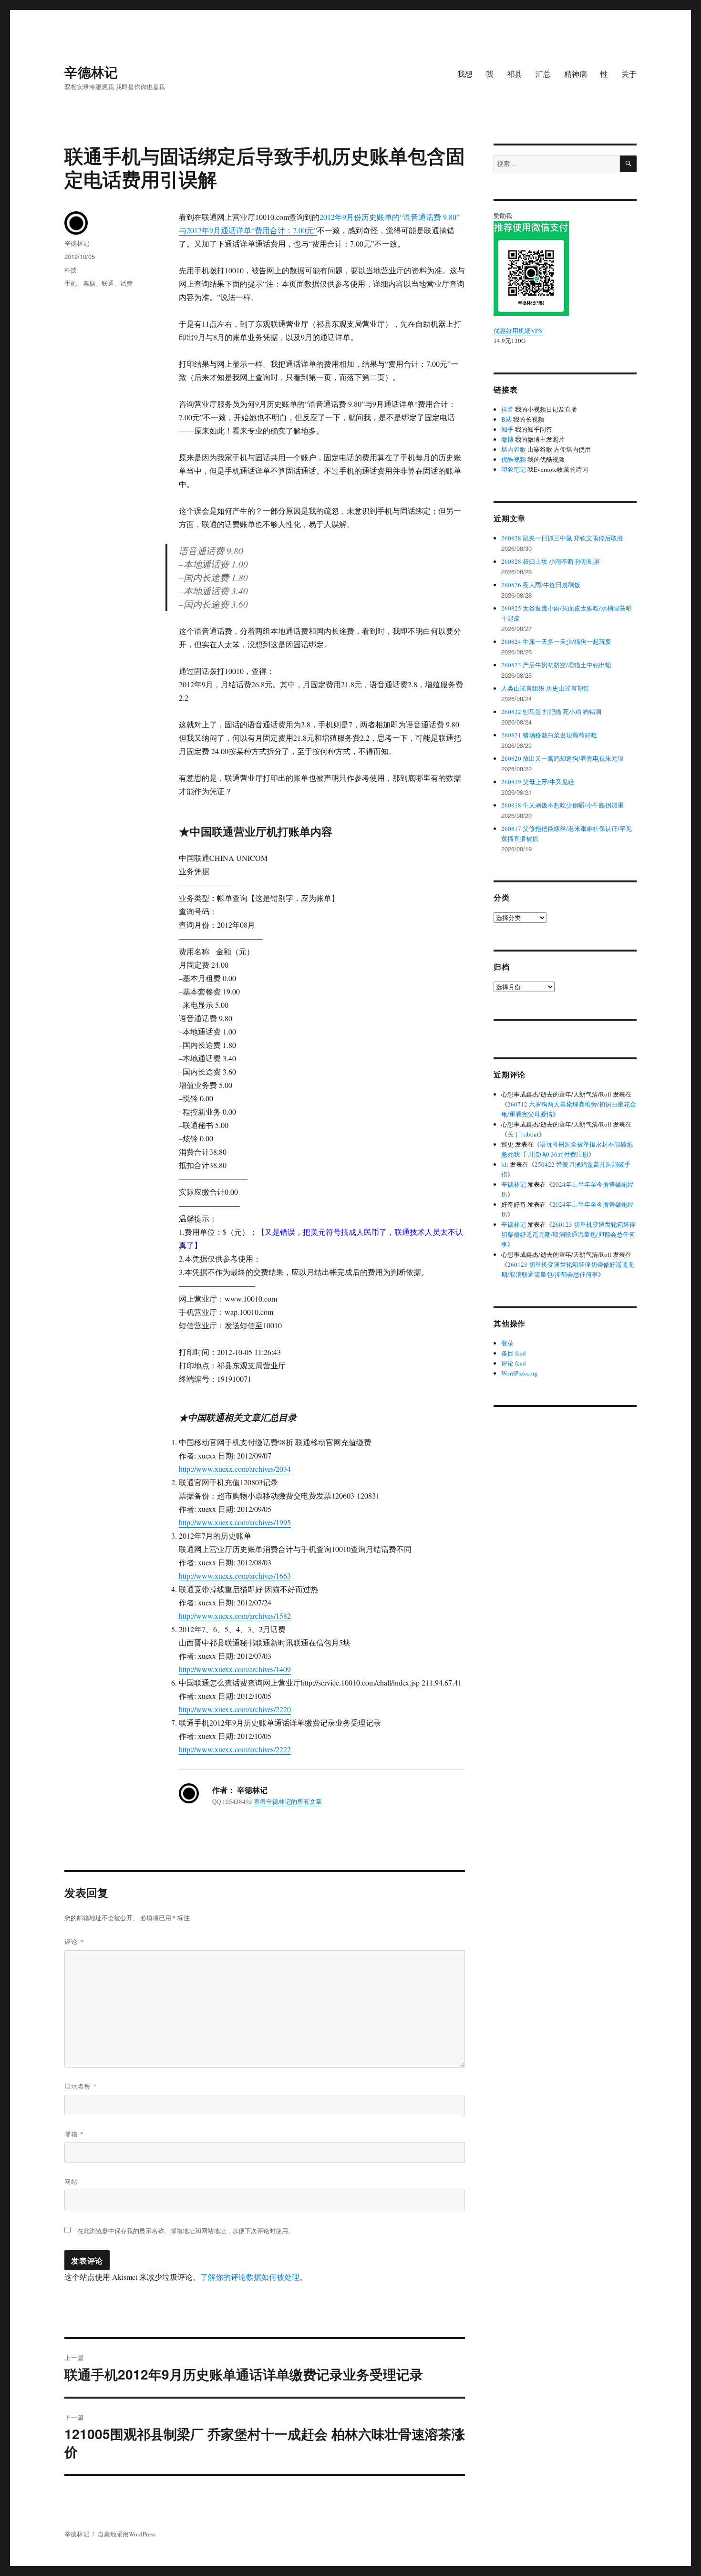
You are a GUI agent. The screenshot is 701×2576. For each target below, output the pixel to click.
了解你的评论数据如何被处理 (250, 2277)
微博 (507, 439)
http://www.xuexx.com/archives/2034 (235, 1469)
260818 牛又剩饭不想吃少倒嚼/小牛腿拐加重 (562, 805)
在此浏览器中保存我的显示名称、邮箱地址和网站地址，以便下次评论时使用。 (186, 2231)
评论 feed (514, 1363)
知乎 (507, 429)
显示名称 (81, 2086)
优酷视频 (514, 459)
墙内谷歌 (514, 449)
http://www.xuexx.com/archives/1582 (235, 1616)
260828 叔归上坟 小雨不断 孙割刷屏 (551, 561)
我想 (465, 74)
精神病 (576, 74)
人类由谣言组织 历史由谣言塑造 (545, 688)
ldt (505, 1164)
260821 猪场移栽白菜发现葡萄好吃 (549, 735)
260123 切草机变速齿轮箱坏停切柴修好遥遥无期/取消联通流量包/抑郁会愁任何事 (568, 1234)
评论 (74, 1941)
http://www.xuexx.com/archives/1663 (235, 1576)
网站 (71, 2181)
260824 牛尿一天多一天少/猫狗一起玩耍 (556, 641)
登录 (507, 1343)
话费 (126, 283)
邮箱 (74, 2134)
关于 (629, 74)
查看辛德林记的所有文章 (288, 1801)
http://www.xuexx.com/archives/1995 (235, 1522)
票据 (89, 283)
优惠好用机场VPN (518, 331)
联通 (108, 283)
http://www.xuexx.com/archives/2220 (235, 1709)
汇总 (543, 74)
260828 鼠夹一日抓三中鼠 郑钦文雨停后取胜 (562, 538)
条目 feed (514, 1353)
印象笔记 (514, 469)
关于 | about (523, 1134)
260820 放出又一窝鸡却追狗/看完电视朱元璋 (562, 758)
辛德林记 (91, 72)
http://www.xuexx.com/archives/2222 (235, 1749)
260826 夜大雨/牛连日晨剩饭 (541, 585)
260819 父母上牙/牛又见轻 (538, 782)
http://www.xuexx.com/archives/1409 (235, 1669)
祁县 (515, 74)
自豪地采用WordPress (127, 2534)
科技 (71, 270)
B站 (506, 419)
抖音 (507, 409)
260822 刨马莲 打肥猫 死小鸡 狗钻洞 (551, 712)
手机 (71, 283)
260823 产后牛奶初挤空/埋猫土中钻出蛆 (556, 665)
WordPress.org (520, 1373)
